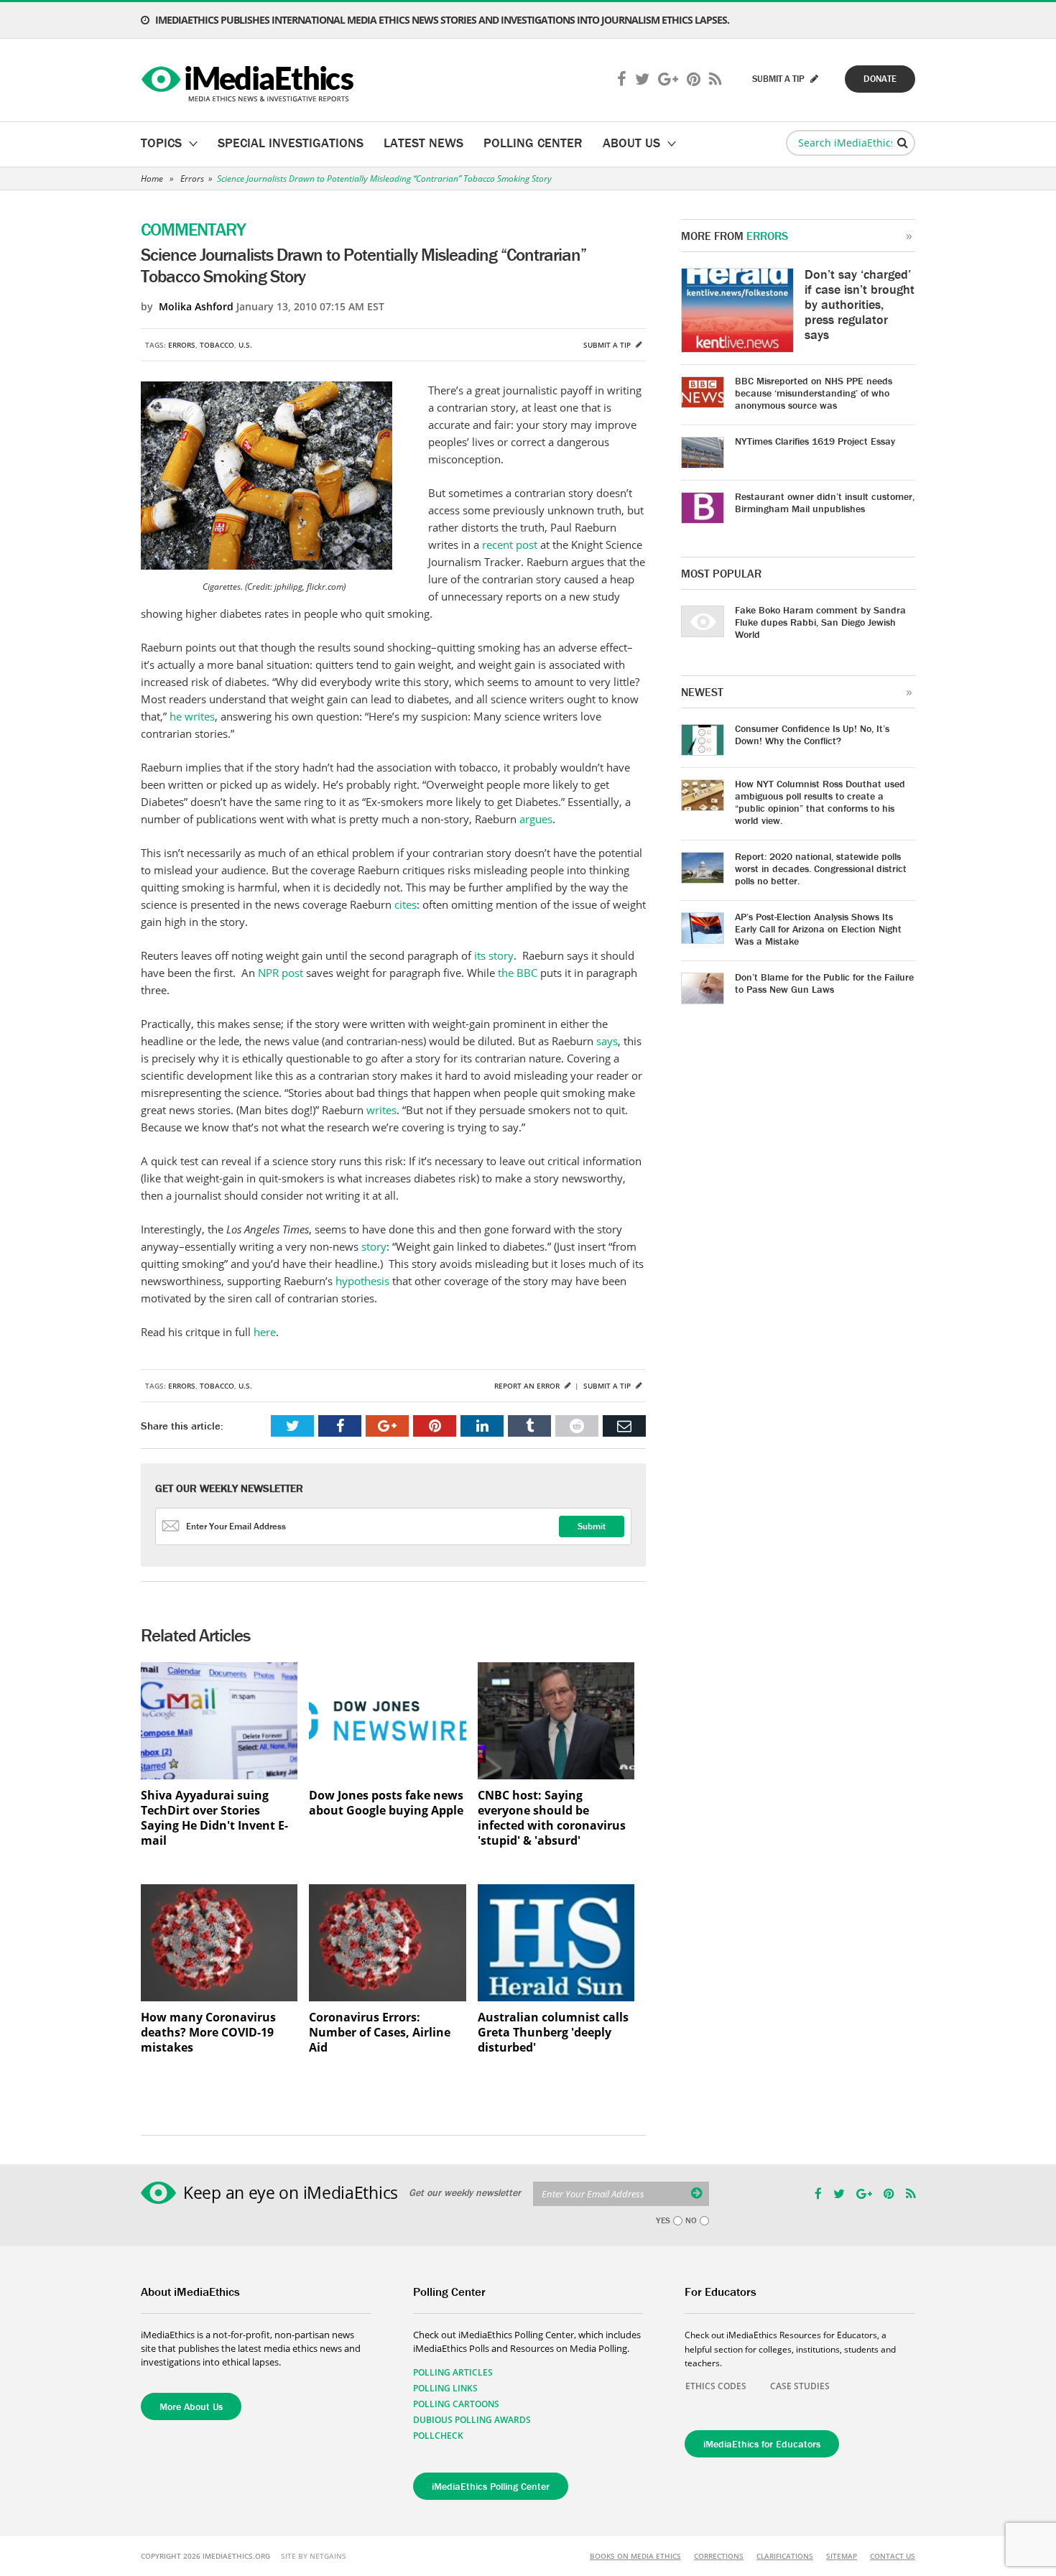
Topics (161, 143)
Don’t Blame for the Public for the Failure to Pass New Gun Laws (824, 983)
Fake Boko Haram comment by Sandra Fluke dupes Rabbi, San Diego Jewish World (820, 622)
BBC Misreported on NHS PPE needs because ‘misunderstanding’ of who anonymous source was (814, 393)
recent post (510, 545)
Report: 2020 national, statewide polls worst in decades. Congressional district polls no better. (821, 868)
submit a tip (779, 79)
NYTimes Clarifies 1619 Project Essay (815, 441)
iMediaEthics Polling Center (491, 2486)
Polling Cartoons (456, 2404)
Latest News (423, 143)
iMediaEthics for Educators (762, 2444)
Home (152, 179)
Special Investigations (291, 143)
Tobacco (217, 345)
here (265, 1332)
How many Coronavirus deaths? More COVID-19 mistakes (208, 2033)
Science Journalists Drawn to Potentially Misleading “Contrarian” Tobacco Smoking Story (384, 179)
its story (494, 955)
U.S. (245, 345)
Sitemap (842, 2556)
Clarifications (785, 2556)
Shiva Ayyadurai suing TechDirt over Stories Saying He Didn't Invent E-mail (214, 1818)
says (607, 1041)
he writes (192, 716)
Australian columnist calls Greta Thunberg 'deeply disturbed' (553, 2033)
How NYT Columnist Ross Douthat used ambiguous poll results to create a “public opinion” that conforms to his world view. (820, 802)
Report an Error (528, 1386)
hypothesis (362, 1281)
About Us (631, 143)
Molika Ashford (196, 306)
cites (406, 904)
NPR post (281, 973)
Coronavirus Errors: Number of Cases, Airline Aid (380, 2033)
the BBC (518, 973)
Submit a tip (608, 345)
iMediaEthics (250, 80)
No (691, 2220)
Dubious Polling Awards (472, 2420)
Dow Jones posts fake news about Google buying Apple (386, 1803)
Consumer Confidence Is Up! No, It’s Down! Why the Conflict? (812, 735)
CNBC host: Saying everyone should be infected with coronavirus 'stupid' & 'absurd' (552, 1818)
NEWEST (702, 692)
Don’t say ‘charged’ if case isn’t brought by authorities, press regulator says (860, 304)
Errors (192, 179)
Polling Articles (453, 2372)
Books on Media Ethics (635, 2556)
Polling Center (533, 143)
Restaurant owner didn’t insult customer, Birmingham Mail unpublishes (825, 502)
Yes (663, 2220)
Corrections (719, 2556)
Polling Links (445, 2388)
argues (536, 819)
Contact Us (893, 2556)
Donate (880, 79)
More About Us (191, 2406)
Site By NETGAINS (314, 2556)
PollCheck (438, 2436)
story (374, 1246)
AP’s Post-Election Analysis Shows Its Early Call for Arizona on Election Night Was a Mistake (818, 929)
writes (381, 1110)
